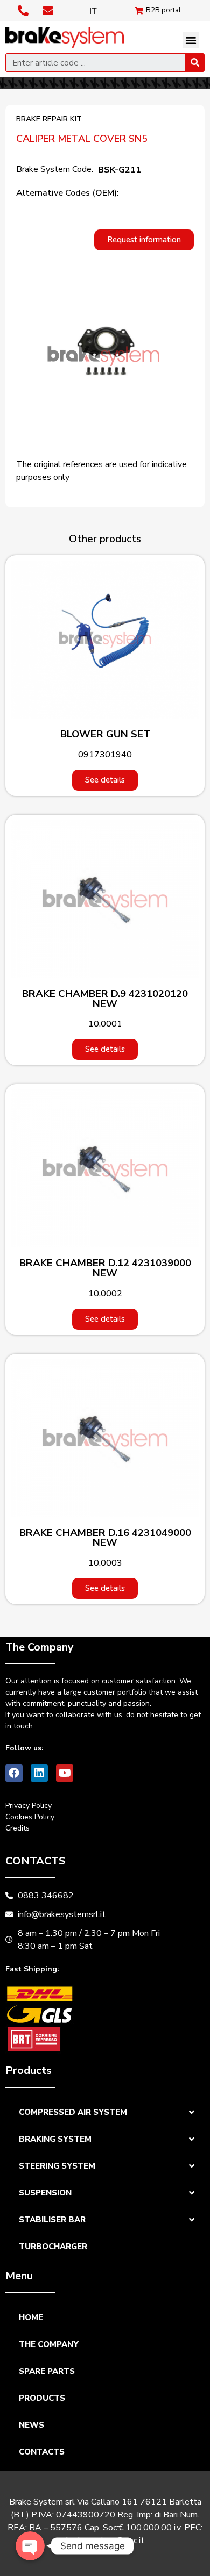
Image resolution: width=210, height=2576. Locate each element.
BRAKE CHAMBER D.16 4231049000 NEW (105, 1538)
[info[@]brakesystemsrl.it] (49, 11)
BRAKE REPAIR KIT (49, 119)
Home (31, 2317)
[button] (191, 40)
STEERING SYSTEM (57, 2166)
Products (42, 2398)
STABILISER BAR (52, 2220)
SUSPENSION (45, 2193)
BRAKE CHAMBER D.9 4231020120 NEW (105, 999)
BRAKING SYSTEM (55, 2139)
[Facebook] (14, 1773)
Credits (17, 1828)
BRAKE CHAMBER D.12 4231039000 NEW (105, 1268)
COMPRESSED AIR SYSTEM (73, 2112)
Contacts (42, 2452)
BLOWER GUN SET (105, 734)
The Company (49, 2344)
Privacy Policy (29, 1806)
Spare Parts (47, 2371)
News (31, 2425)
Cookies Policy (30, 1817)
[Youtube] (65, 1773)
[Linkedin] (39, 1773)
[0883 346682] (24, 11)
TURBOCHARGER (53, 2247)
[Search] (195, 63)
